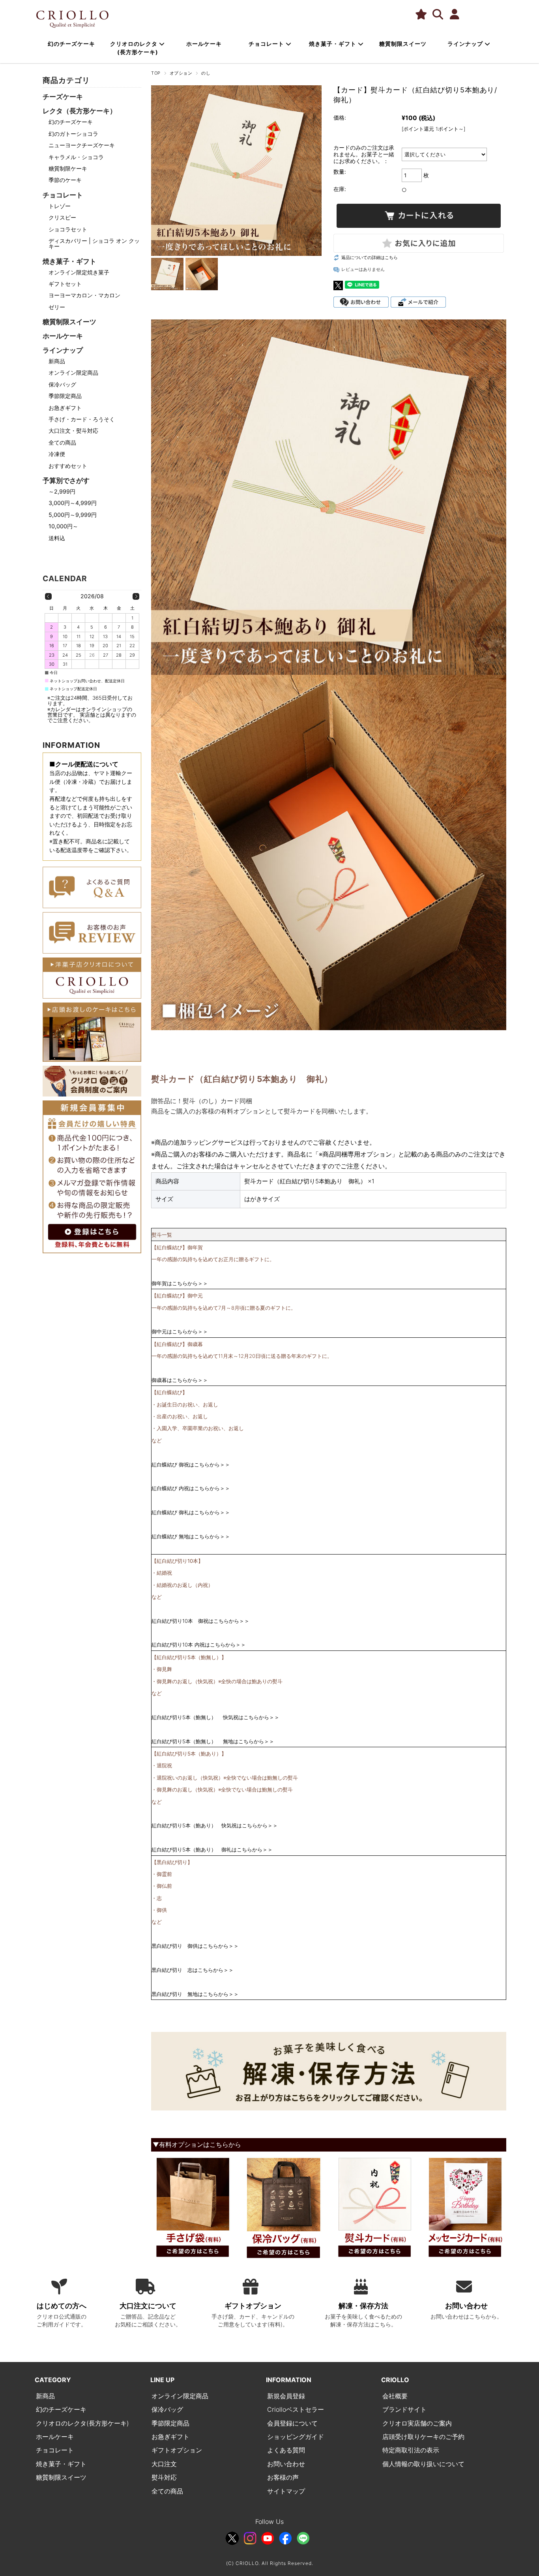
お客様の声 (283, 2477)
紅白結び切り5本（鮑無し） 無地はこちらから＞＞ (213, 1741)
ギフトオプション (177, 2450)
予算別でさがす (66, 480)
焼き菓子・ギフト (333, 44)
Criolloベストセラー (296, 2409)
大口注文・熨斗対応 (73, 431)
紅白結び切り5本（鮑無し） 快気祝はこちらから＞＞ (215, 1717)
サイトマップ (286, 2491)
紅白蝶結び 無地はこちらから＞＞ (191, 1536)
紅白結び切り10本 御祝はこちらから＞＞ (200, 1621)
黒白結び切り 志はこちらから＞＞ (193, 1970)
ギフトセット (65, 284)
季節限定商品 (65, 396)
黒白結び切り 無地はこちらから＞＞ (195, 1994)
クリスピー (62, 217)
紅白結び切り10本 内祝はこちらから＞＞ (199, 1645)
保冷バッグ (62, 384)
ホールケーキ (204, 44)
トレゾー (60, 206)
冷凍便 (57, 454)
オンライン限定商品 (73, 373)
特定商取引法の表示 (411, 2450)
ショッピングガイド (296, 2437)
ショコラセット (68, 229)
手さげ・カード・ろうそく (82, 419)
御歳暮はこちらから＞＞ (180, 1380)
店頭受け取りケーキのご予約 (423, 2437)
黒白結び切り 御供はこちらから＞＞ (195, 1946)
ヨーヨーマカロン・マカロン (84, 295)
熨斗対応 (164, 2477)
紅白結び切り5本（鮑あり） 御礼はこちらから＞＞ (212, 1849)
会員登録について (292, 2423)
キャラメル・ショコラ (76, 157)
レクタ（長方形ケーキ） (80, 111)
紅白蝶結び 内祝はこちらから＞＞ (191, 1488)
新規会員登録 (286, 2396)
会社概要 (395, 2396)
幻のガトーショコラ (73, 134)
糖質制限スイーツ (403, 44)
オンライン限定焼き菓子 (79, 272)
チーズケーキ (63, 97)
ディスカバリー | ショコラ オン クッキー (94, 243)
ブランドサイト (404, 2409)
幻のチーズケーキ (71, 44)
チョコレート (267, 44)
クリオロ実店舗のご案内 (417, 2423)
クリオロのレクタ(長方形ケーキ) (82, 2423)
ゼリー (57, 307)
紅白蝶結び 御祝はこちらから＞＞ (191, 1464)
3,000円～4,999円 (73, 503)
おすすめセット (68, 466)
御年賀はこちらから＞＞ (180, 1283)
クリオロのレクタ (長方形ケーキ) (135, 48)
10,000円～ (63, 526)
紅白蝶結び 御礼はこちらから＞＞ (191, 1512)
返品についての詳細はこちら (370, 257)
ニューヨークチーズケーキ (82, 145)
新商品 (57, 361)
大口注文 (164, 2464)
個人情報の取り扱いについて (423, 2464)
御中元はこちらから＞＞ (180, 1331)
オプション (181, 73)
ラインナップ (466, 44)
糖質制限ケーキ (68, 168)
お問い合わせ (286, 2464)
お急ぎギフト (65, 408)
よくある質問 (286, 2450)
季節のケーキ (65, 180)
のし (206, 73)
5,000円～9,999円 (73, 515)
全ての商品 (62, 442)
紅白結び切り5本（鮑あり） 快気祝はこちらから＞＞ (215, 1825)
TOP (156, 73)
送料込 (57, 538)
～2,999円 (62, 491)
